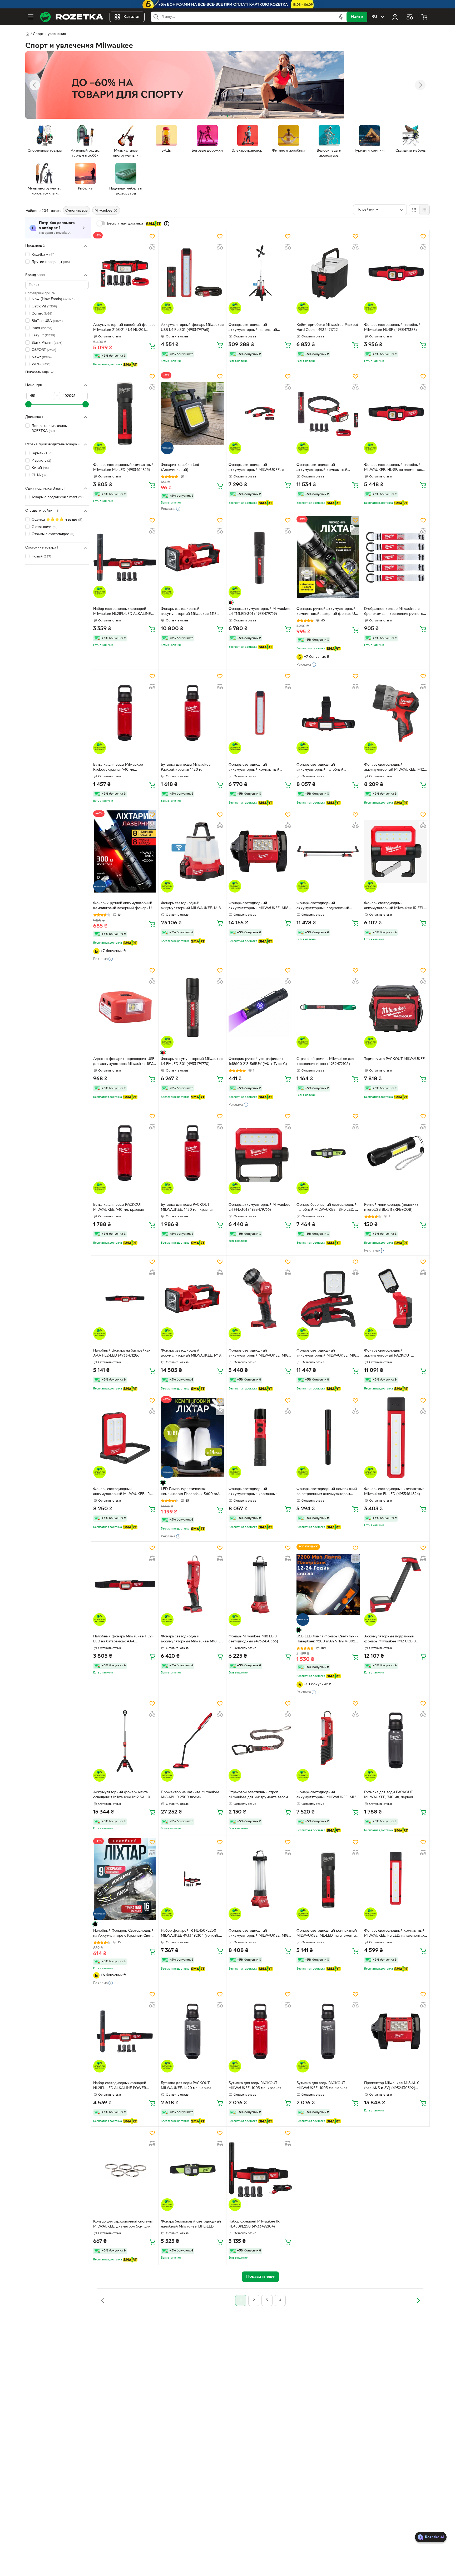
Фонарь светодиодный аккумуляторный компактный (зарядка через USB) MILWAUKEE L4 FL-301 (260, 768)
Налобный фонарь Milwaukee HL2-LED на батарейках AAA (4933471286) (123, 1640)
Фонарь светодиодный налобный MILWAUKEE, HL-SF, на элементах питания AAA (393, 468)
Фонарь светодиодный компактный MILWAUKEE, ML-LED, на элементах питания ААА (327, 1934)
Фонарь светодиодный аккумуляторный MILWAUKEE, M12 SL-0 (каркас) (326, 1795)
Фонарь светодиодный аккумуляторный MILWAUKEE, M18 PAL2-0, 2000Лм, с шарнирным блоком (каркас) (326, 1354)
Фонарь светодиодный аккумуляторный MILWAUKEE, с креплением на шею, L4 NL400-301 (259, 468)
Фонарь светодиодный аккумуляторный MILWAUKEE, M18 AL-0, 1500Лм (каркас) (258, 906)
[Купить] (152, 346)
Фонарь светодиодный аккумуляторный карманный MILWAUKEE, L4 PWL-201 (253, 1492)
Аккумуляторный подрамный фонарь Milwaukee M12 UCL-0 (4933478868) (390, 1640)
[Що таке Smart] (167, 224)
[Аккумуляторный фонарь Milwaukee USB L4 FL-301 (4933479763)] (192, 273)
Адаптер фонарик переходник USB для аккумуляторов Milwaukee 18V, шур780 (124, 1062)
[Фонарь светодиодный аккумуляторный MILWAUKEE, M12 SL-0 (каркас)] (328, 1740)
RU (374, 17)
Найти (357, 17)
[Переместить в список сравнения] (152, 247)
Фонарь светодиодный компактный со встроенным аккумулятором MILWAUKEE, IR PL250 (327, 1492)
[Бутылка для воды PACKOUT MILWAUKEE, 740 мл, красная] (125, 1153)
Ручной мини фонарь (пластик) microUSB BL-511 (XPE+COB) (391, 1207)
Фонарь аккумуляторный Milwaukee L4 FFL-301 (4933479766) (259, 1207)
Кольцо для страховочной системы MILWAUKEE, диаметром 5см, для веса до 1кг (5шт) (123, 2225)
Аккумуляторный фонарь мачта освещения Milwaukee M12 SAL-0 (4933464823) (122, 1795)
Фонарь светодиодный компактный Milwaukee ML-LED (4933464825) (123, 467)
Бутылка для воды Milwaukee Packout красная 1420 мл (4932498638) (186, 768)
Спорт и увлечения (49, 34)
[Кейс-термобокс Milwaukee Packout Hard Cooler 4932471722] (328, 273)
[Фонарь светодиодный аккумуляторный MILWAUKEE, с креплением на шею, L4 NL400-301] (260, 413)
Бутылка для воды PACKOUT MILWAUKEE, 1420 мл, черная (186, 2086)
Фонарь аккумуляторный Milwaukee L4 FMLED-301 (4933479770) (192, 1062)
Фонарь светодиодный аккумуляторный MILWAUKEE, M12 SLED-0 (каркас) (394, 768)
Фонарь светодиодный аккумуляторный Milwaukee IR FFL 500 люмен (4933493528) (394, 906)
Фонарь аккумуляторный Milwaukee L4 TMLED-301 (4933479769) (259, 611)
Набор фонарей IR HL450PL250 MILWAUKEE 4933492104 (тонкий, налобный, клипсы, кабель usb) (190, 1934)
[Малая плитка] (424, 210)
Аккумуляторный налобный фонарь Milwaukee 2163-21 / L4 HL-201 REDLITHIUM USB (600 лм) (124, 328)
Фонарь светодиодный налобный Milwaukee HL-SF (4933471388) (392, 327)
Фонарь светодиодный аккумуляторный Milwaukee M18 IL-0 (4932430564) (192, 1640)
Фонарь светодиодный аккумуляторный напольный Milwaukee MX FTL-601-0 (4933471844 (253, 328)
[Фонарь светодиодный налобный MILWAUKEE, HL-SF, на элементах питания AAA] (396, 413)
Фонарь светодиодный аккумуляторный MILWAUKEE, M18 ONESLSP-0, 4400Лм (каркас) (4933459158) (191, 906)
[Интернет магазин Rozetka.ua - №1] (72, 17)
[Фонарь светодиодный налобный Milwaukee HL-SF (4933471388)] (396, 273)
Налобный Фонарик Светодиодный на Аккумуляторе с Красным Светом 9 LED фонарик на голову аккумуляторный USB (125, 1934)
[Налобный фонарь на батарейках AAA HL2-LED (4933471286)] (125, 1299)
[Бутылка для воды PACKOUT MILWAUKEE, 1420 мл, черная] (192, 2031)
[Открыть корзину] (424, 17)
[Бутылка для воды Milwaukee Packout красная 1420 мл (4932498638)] (192, 713)
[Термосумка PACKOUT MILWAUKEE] (396, 1007)
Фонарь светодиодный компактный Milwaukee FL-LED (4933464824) (394, 1492)
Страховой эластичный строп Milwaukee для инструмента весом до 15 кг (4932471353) (258, 1795)
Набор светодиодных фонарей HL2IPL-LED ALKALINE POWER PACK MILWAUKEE (120, 2086)
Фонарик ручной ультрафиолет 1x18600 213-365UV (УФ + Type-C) (258, 1062)
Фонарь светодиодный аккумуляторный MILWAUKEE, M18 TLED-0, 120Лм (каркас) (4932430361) (258, 1354)
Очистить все (76, 211)
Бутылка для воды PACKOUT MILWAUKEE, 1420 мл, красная (187, 1207)
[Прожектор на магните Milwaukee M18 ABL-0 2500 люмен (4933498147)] (192, 1740)
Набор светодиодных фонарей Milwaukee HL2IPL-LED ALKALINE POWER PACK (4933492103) (122, 612)
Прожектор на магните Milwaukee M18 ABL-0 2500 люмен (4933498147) (190, 1795)
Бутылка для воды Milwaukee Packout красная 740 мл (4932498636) (118, 768)
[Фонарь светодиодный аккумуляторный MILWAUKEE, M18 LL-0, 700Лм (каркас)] (260, 1879)
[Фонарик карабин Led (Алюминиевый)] (192, 413)
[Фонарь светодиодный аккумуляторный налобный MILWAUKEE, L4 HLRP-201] (328, 713)
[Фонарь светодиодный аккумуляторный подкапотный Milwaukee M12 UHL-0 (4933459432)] (328, 851)
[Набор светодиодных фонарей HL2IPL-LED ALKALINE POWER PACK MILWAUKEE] (125, 2031)
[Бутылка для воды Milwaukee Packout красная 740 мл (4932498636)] (125, 713)
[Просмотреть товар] (231, 602)
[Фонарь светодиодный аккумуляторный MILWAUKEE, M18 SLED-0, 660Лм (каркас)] (192, 1299)
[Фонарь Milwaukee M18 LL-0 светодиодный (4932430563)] (260, 1585)
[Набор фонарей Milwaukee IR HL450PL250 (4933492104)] (260, 2170)
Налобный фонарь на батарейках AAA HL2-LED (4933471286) (122, 1353)
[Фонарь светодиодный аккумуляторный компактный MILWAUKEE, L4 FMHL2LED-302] (328, 413)
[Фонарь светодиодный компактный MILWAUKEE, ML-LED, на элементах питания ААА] (328, 1879)
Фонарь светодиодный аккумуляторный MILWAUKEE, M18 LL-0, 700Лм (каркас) (258, 1934)
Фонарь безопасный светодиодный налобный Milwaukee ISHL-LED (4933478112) (191, 2225)
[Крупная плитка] (414, 210)
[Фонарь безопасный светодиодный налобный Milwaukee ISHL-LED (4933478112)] (192, 2170)
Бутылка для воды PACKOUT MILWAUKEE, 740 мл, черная (389, 1795)
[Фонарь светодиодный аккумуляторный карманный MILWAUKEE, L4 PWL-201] (260, 1437)
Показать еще (37, 372)
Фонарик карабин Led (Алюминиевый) (180, 467)
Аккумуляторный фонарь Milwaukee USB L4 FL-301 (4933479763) (192, 327)
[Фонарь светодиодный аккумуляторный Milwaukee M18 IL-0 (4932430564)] (192, 1585)
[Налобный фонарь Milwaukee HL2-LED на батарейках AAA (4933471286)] (125, 1585)
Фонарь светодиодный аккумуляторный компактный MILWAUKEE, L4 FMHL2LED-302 (324, 468)
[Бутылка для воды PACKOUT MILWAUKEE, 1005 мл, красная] (260, 2031)
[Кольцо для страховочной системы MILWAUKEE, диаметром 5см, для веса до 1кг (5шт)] (125, 2170)
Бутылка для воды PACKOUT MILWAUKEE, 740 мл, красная (118, 1207)
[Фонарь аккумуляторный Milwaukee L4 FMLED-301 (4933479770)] (192, 1007)
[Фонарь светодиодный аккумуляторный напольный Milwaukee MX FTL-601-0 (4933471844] (260, 273)
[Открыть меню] (31, 17)
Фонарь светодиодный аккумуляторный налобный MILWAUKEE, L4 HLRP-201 (320, 768)
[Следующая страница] (418, 2300)
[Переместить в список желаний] (152, 236)
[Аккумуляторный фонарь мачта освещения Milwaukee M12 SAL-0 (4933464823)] (125, 1740)
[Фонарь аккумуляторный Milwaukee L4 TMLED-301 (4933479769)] (260, 557)
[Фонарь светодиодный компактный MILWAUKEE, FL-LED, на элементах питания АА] (396, 1879)
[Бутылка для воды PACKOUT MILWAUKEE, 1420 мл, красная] (192, 1153)
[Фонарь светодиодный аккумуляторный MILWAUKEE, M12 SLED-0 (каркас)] (396, 713)
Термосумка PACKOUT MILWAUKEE (394, 1059)
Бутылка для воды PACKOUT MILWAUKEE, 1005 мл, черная (322, 2086)
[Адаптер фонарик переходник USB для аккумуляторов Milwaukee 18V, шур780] (125, 1007)
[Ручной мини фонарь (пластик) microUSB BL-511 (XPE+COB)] (396, 1153)
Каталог (132, 17)
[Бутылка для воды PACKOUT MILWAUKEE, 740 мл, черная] (396, 1740)
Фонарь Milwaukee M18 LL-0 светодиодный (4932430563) (253, 1639)
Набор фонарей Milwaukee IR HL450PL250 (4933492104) (254, 2224)
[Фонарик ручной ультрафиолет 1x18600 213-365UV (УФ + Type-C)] (260, 1007)
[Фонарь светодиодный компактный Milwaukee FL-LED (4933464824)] (396, 1437)
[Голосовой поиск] (341, 17)
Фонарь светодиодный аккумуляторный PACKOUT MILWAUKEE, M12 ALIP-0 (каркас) (393, 1354)
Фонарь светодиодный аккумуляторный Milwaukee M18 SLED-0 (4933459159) (189, 612)
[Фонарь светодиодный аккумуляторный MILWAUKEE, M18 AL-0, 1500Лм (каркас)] (260, 851)
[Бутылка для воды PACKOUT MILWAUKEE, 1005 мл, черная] (328, 2031)
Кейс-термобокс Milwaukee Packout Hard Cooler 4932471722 (327, 327)
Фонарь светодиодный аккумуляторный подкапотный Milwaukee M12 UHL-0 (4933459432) (327, 906)
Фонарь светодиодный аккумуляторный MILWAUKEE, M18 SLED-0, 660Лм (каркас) (191, 1354)
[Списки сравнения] (410, 17)
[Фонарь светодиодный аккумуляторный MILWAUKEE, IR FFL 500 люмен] (125, 1437)
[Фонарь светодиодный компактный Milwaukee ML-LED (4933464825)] (125, 413)
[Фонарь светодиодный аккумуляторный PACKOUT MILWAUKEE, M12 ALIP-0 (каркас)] (396, 1299)
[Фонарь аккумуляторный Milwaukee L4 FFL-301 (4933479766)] (260, 1153)
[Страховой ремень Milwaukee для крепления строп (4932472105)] (328, 1007)
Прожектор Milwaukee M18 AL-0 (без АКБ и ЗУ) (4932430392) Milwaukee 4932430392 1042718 (392, 2086)
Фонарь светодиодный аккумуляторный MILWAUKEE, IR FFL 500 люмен (122, 1492)
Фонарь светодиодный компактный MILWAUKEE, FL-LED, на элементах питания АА (394, 1934)
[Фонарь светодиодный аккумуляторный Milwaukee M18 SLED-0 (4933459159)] (192, 557)
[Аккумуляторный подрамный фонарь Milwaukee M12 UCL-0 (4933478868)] (396, 1585)
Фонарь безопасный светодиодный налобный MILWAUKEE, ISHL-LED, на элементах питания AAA (328, 1208)
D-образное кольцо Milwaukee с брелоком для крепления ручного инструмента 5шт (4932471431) (394, 612)
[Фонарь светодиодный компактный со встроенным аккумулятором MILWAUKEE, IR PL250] (328, 1437)
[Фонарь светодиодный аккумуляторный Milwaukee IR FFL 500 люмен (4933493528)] (396, 851)
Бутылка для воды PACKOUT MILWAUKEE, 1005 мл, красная (255, 2086)
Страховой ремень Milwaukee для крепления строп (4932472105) (325, 1062)
